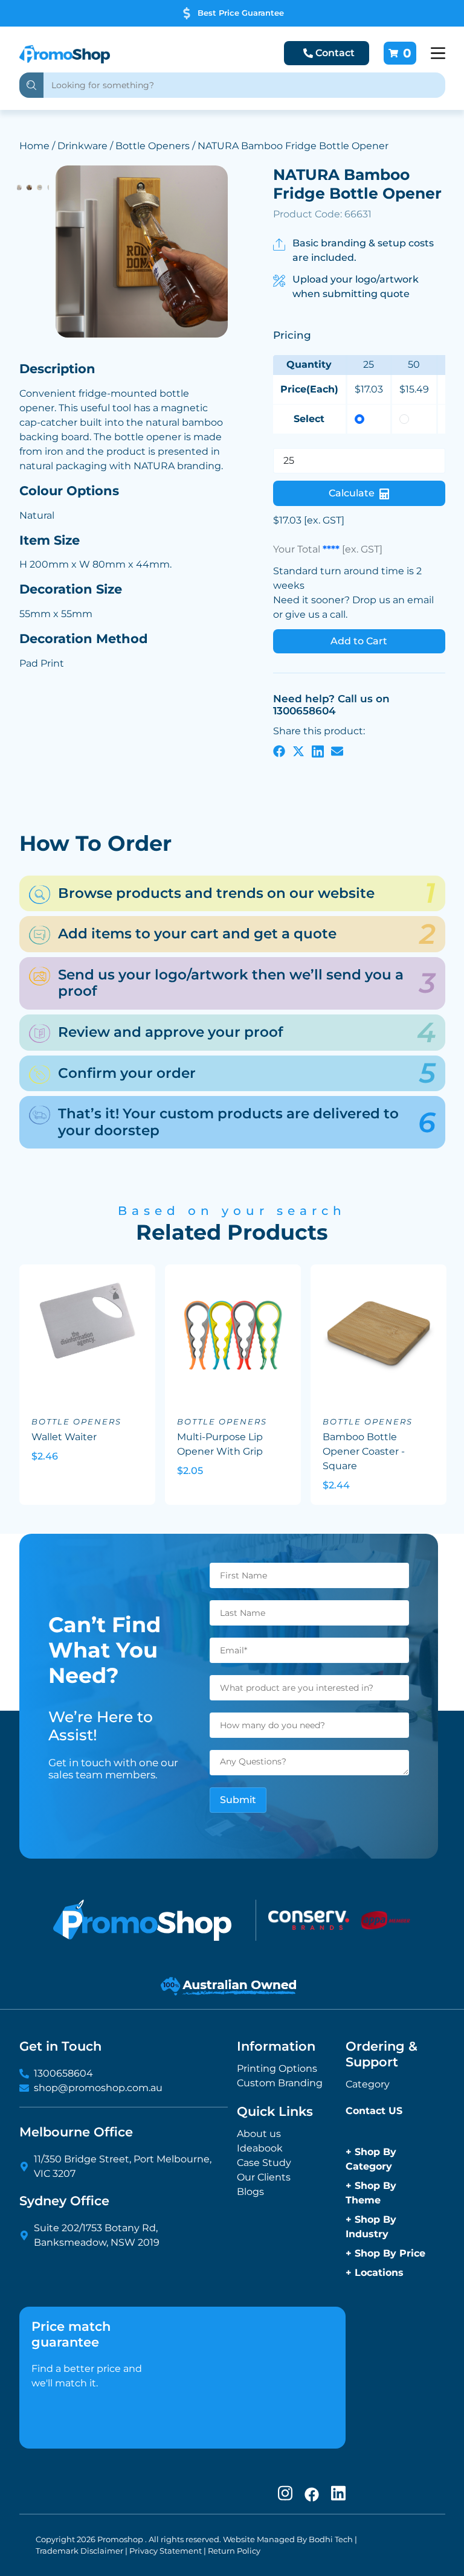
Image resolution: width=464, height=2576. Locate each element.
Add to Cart (359, 641)
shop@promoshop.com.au (98, 2088)
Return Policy (234, 2551)
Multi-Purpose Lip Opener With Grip (220, 1444)
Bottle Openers (153, 146)
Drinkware (82, 146)
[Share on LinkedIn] (318, 751)
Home (34, 146)
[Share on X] (298, 751)
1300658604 (63, 2073)
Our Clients (264, 2177)
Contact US (374, 2111)
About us (259, 2134)
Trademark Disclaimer (79, 2551)
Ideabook (260, 2148)
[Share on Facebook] (279, 751)
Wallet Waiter (64, 1437)
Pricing (292, 335)
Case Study (264, 2163)
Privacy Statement (166, 2551)
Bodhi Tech (331, 2539)
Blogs (250, 2192)
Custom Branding (280, 2083)
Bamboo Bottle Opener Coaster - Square (364, 1451)
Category (368, 2084)
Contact (335, 53)
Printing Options (277, 2068)
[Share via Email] (337, 751)
